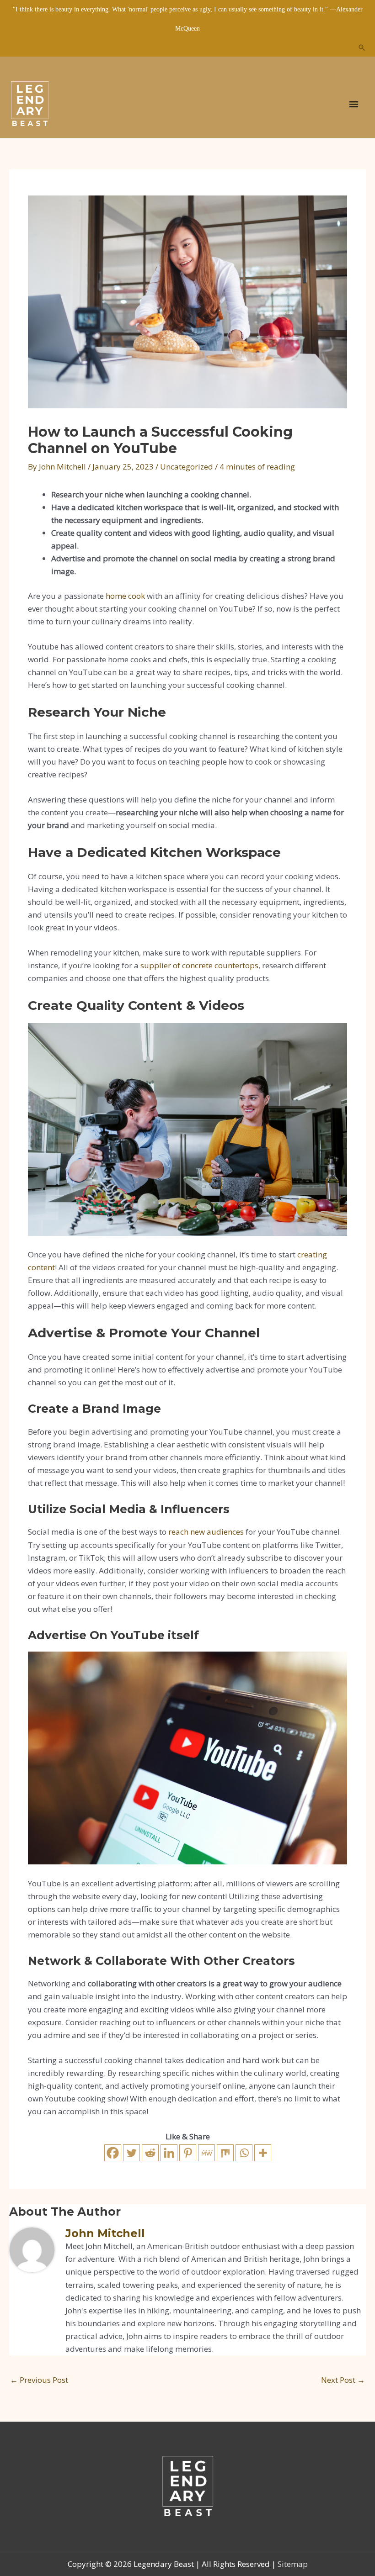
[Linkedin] (169, 2153)
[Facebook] (113, 2153)
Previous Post (39, 2380)
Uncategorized (187, 467)
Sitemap (293, 2564)
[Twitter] (131, 2153)
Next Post (343, 2380)
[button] (362, 48)
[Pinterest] (188, 2153)
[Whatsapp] (244, 2153)
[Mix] (225, 2153)
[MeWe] (206, 2153)
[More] (263, 2153)
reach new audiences (206, 1532)
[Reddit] (150, 2153)
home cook (125, 596)
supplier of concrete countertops (199, 965)
